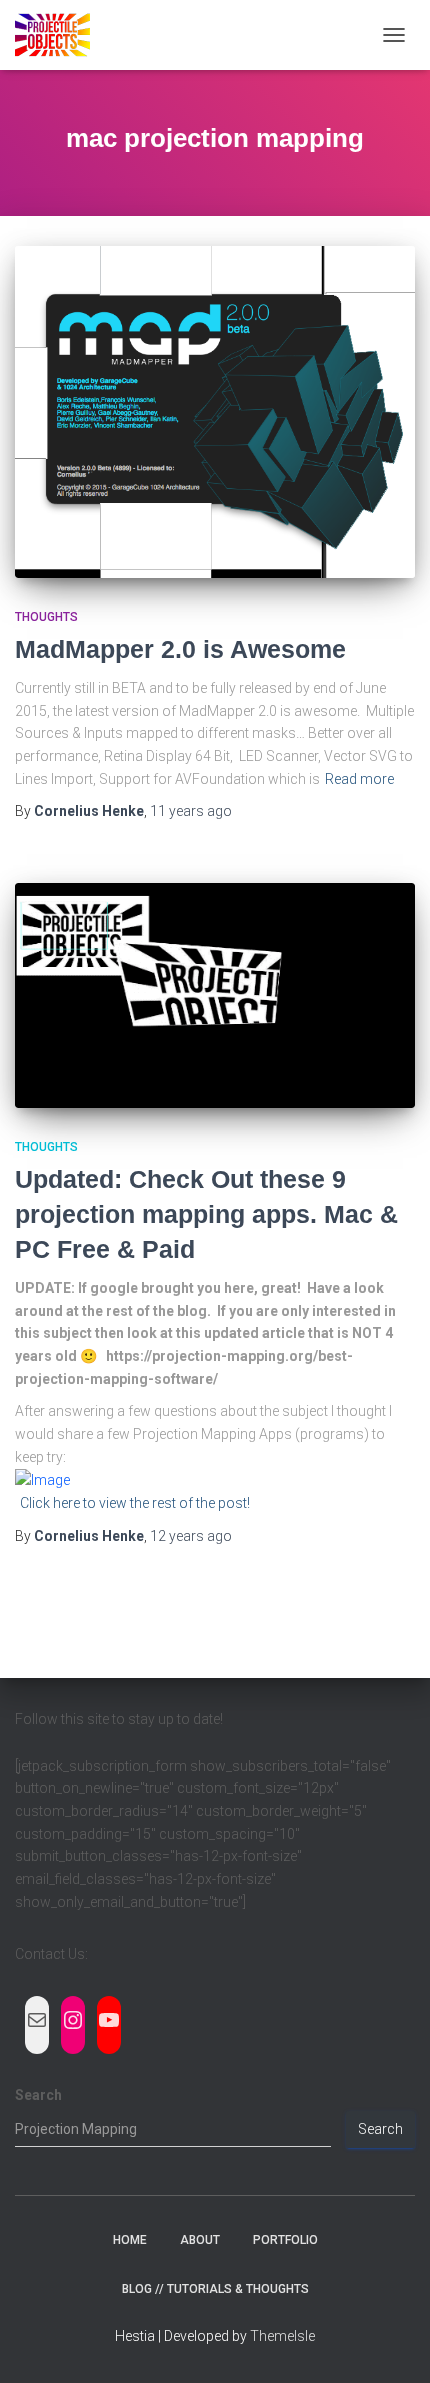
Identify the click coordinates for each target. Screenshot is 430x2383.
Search (38, 2095)
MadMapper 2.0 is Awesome (180, 649)
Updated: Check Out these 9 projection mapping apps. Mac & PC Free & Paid (206, 1214)
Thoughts (46, 617)
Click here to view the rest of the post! (135, 1503)
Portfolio (285, 2240)
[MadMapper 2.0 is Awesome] (215, 411)
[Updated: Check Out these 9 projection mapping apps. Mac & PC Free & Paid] (215, 995)
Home (130, 2240)
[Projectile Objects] (60, 35)
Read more (359, 779)
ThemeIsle (282, 2336)
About (200, 2240)
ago (191, 811)
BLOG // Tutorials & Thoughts (215, 2289)
